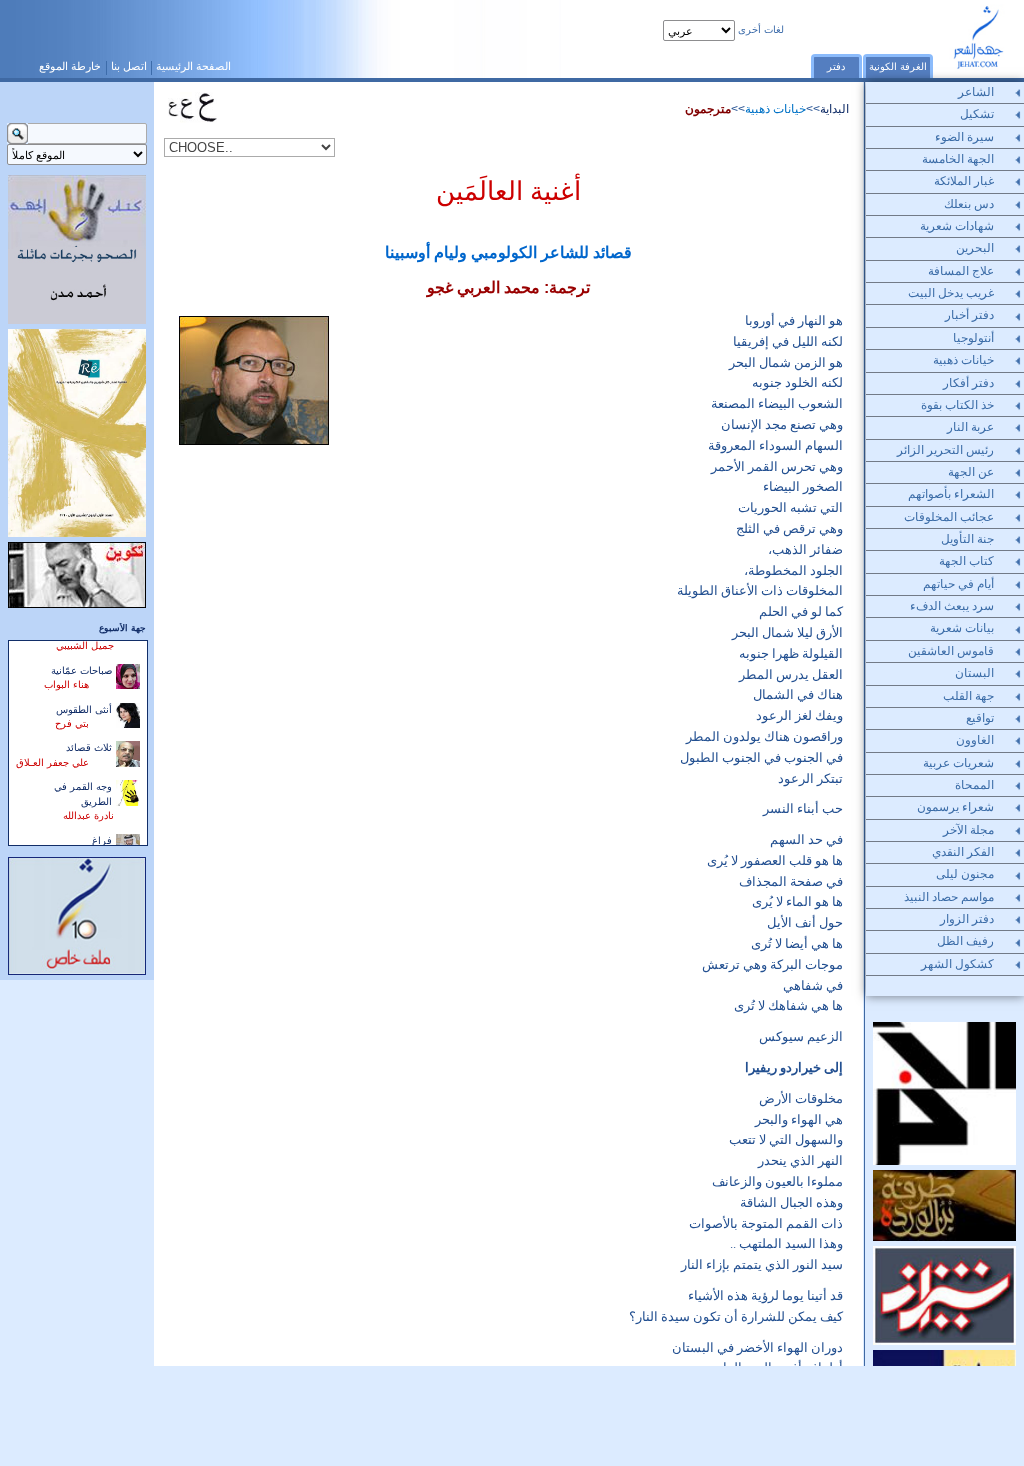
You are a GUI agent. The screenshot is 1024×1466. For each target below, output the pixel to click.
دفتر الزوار (967, 919)
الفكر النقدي (963, 852)
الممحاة (974, 785)
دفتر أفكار (968, 383)
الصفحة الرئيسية (193, 66)
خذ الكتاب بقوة (957, 405)
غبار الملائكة (964, 181)
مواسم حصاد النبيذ (949, 897)
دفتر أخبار (969, 315)
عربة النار (970, 427)
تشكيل (977, 114)
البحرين (975, 248)
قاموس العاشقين (951, 651)
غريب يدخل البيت (951, 293)
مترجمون (708, 109)
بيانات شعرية (962, 628)
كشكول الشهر (957, 964)
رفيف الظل (965, 941)
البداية (834, 109)
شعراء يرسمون (955, 807)
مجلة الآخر (968, 830)
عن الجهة (971, 472)
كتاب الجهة (966, 561)
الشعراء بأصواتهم (951, 494)
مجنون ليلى (965, 874)
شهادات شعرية (957, 226)
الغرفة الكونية (898, 66)
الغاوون (975, 740)
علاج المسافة (961, 271)
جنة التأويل (967, 539)
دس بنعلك (969, 204)
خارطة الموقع (70, 66)
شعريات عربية (958, 763)
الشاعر (976, 92)
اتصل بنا (129, 66)
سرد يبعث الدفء (952, 606)
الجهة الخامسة (958, 159)
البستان (974, 673)
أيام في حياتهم (958, 584)
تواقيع (980, 718)
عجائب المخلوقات (949, 517)
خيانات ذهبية (775, 109)
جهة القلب (968, 696)
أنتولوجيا (973, 338)
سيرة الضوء (964, 137)
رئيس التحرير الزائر (945, 450)
